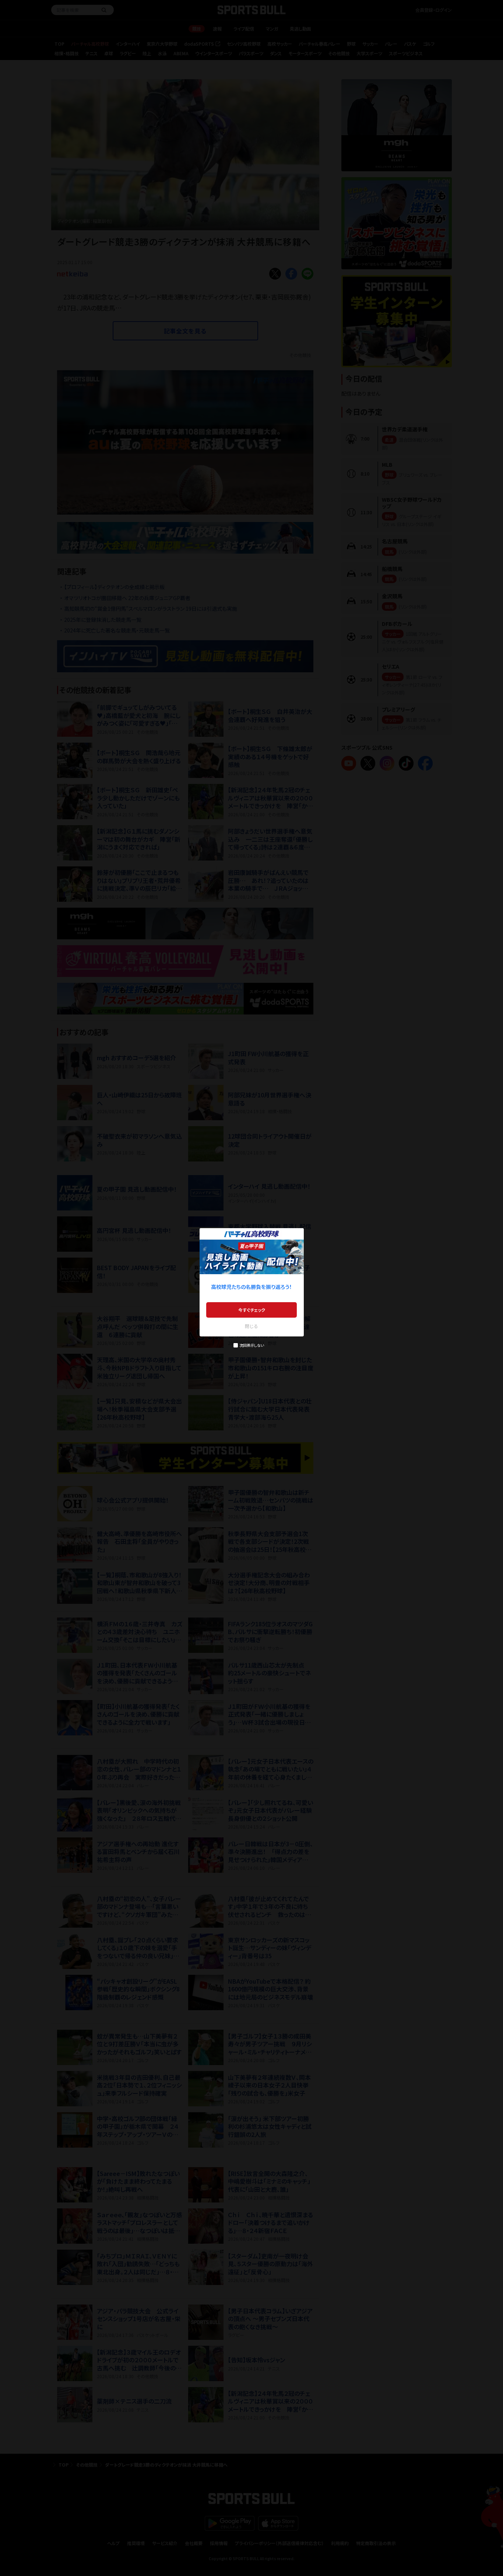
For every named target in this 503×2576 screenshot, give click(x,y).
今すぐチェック (252, 1310)
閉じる (251, 1326)
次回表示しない (252, 1345)
